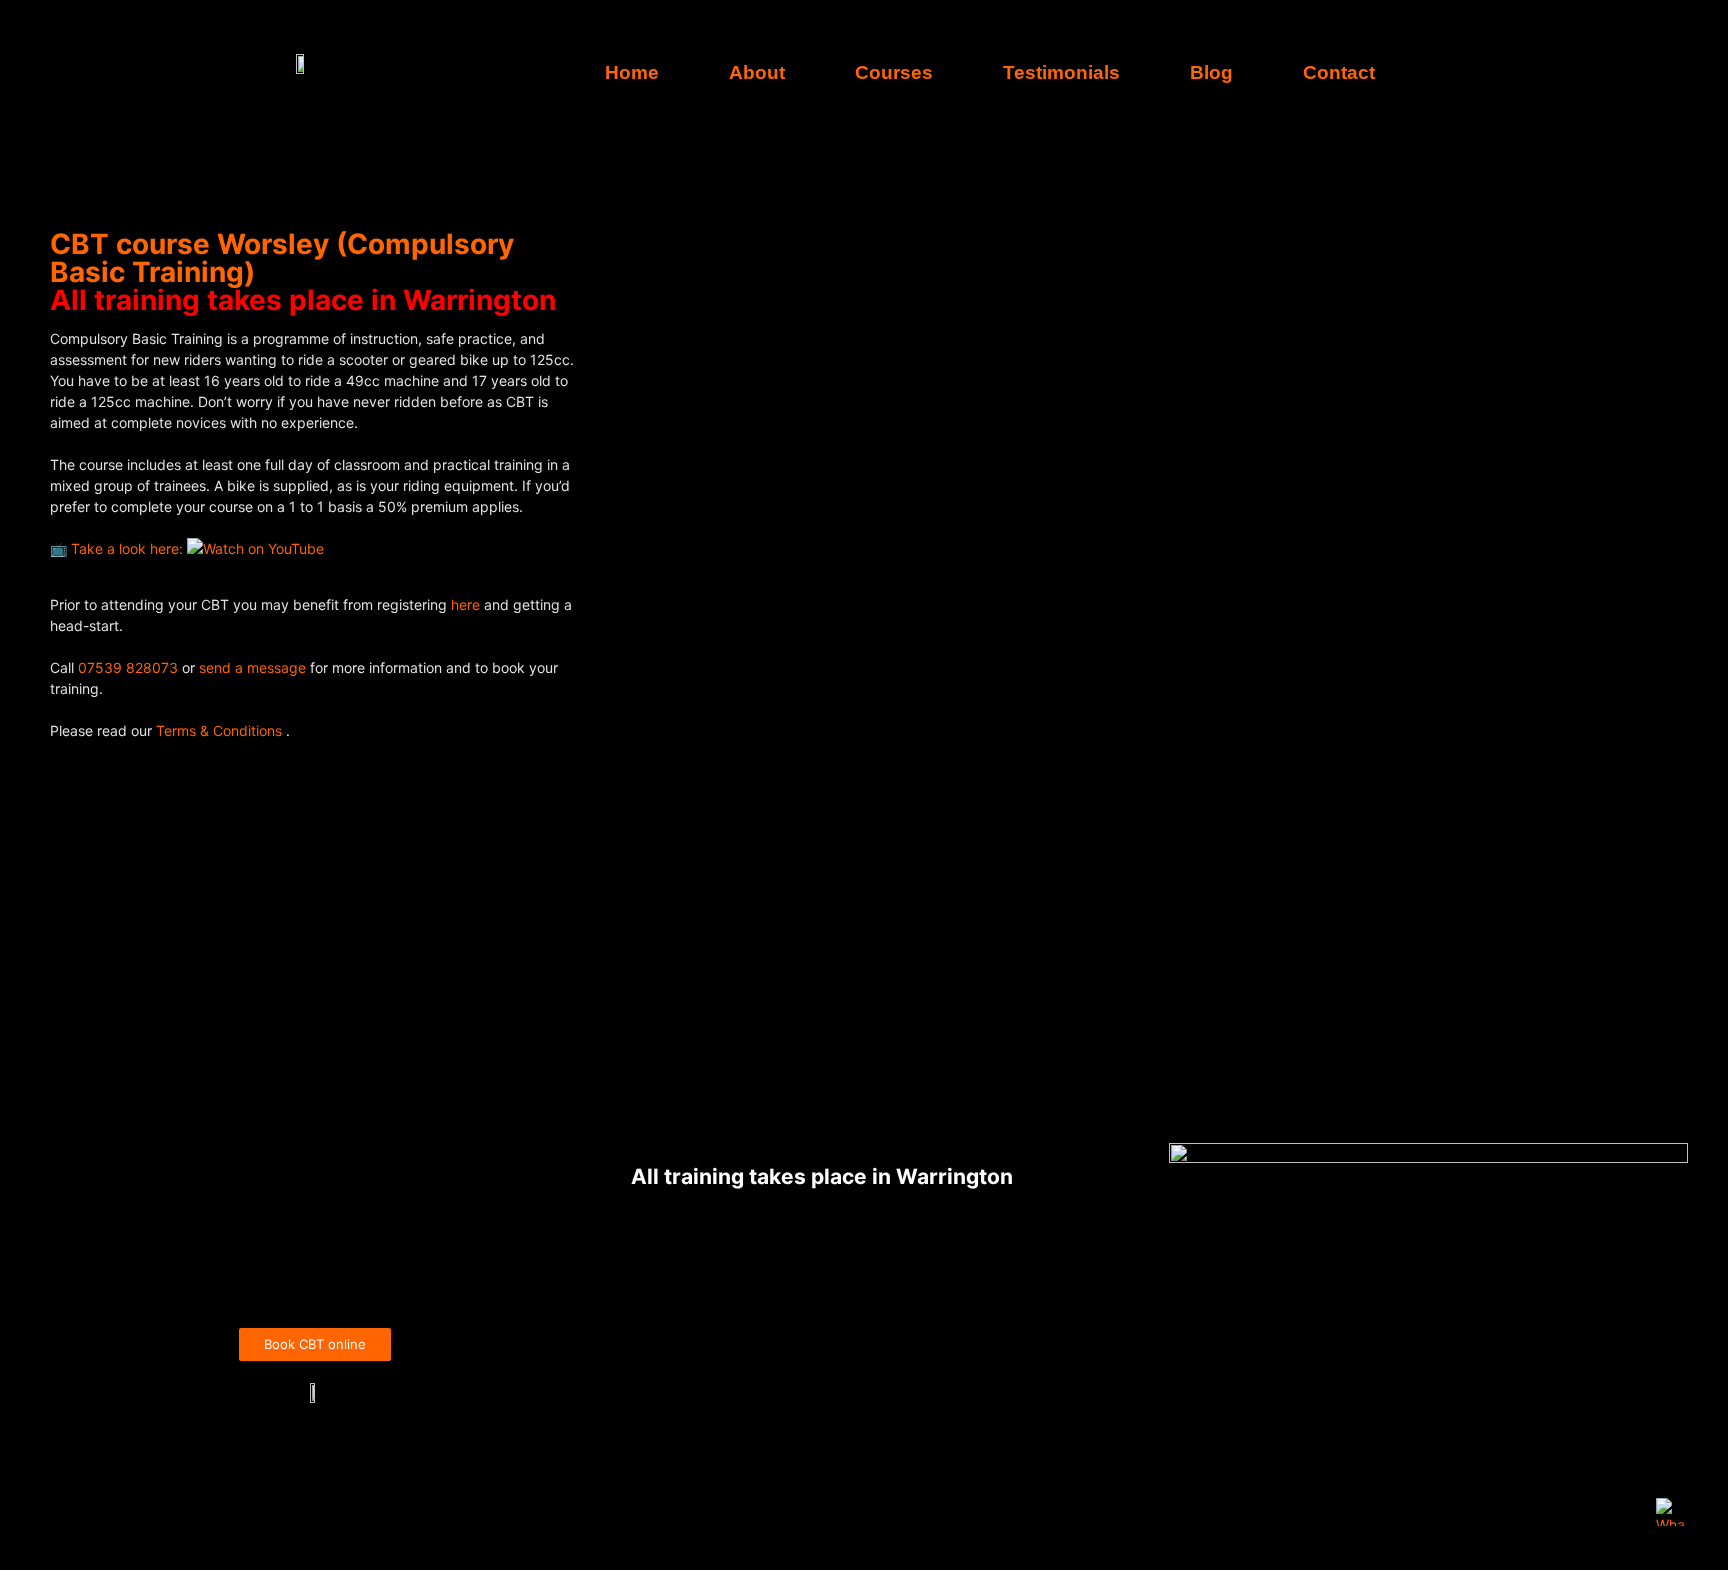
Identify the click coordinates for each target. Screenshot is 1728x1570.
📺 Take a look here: (118, 548)
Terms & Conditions (221, 730)
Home (632, 72)
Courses (894, 72)
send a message (252, 667)
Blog (1211, 72)
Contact (1339, 72)
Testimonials (1061, 72)
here (467, 604)
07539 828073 (128, 667)
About (757, 72)
